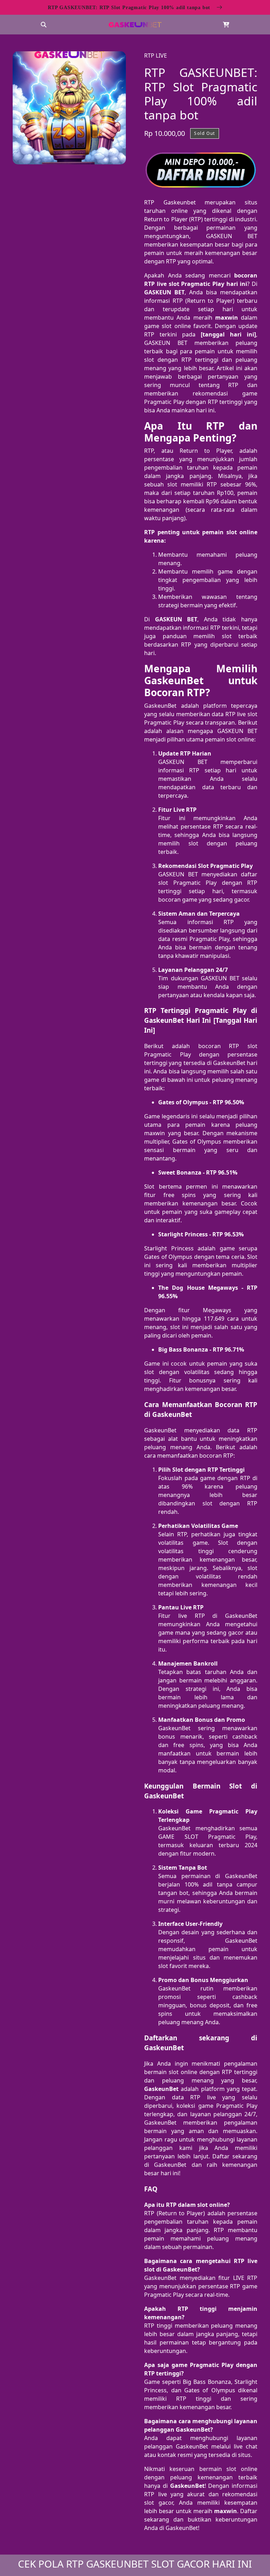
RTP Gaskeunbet (170, 202)
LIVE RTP (245, 2278)
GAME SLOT (178, 1837)
